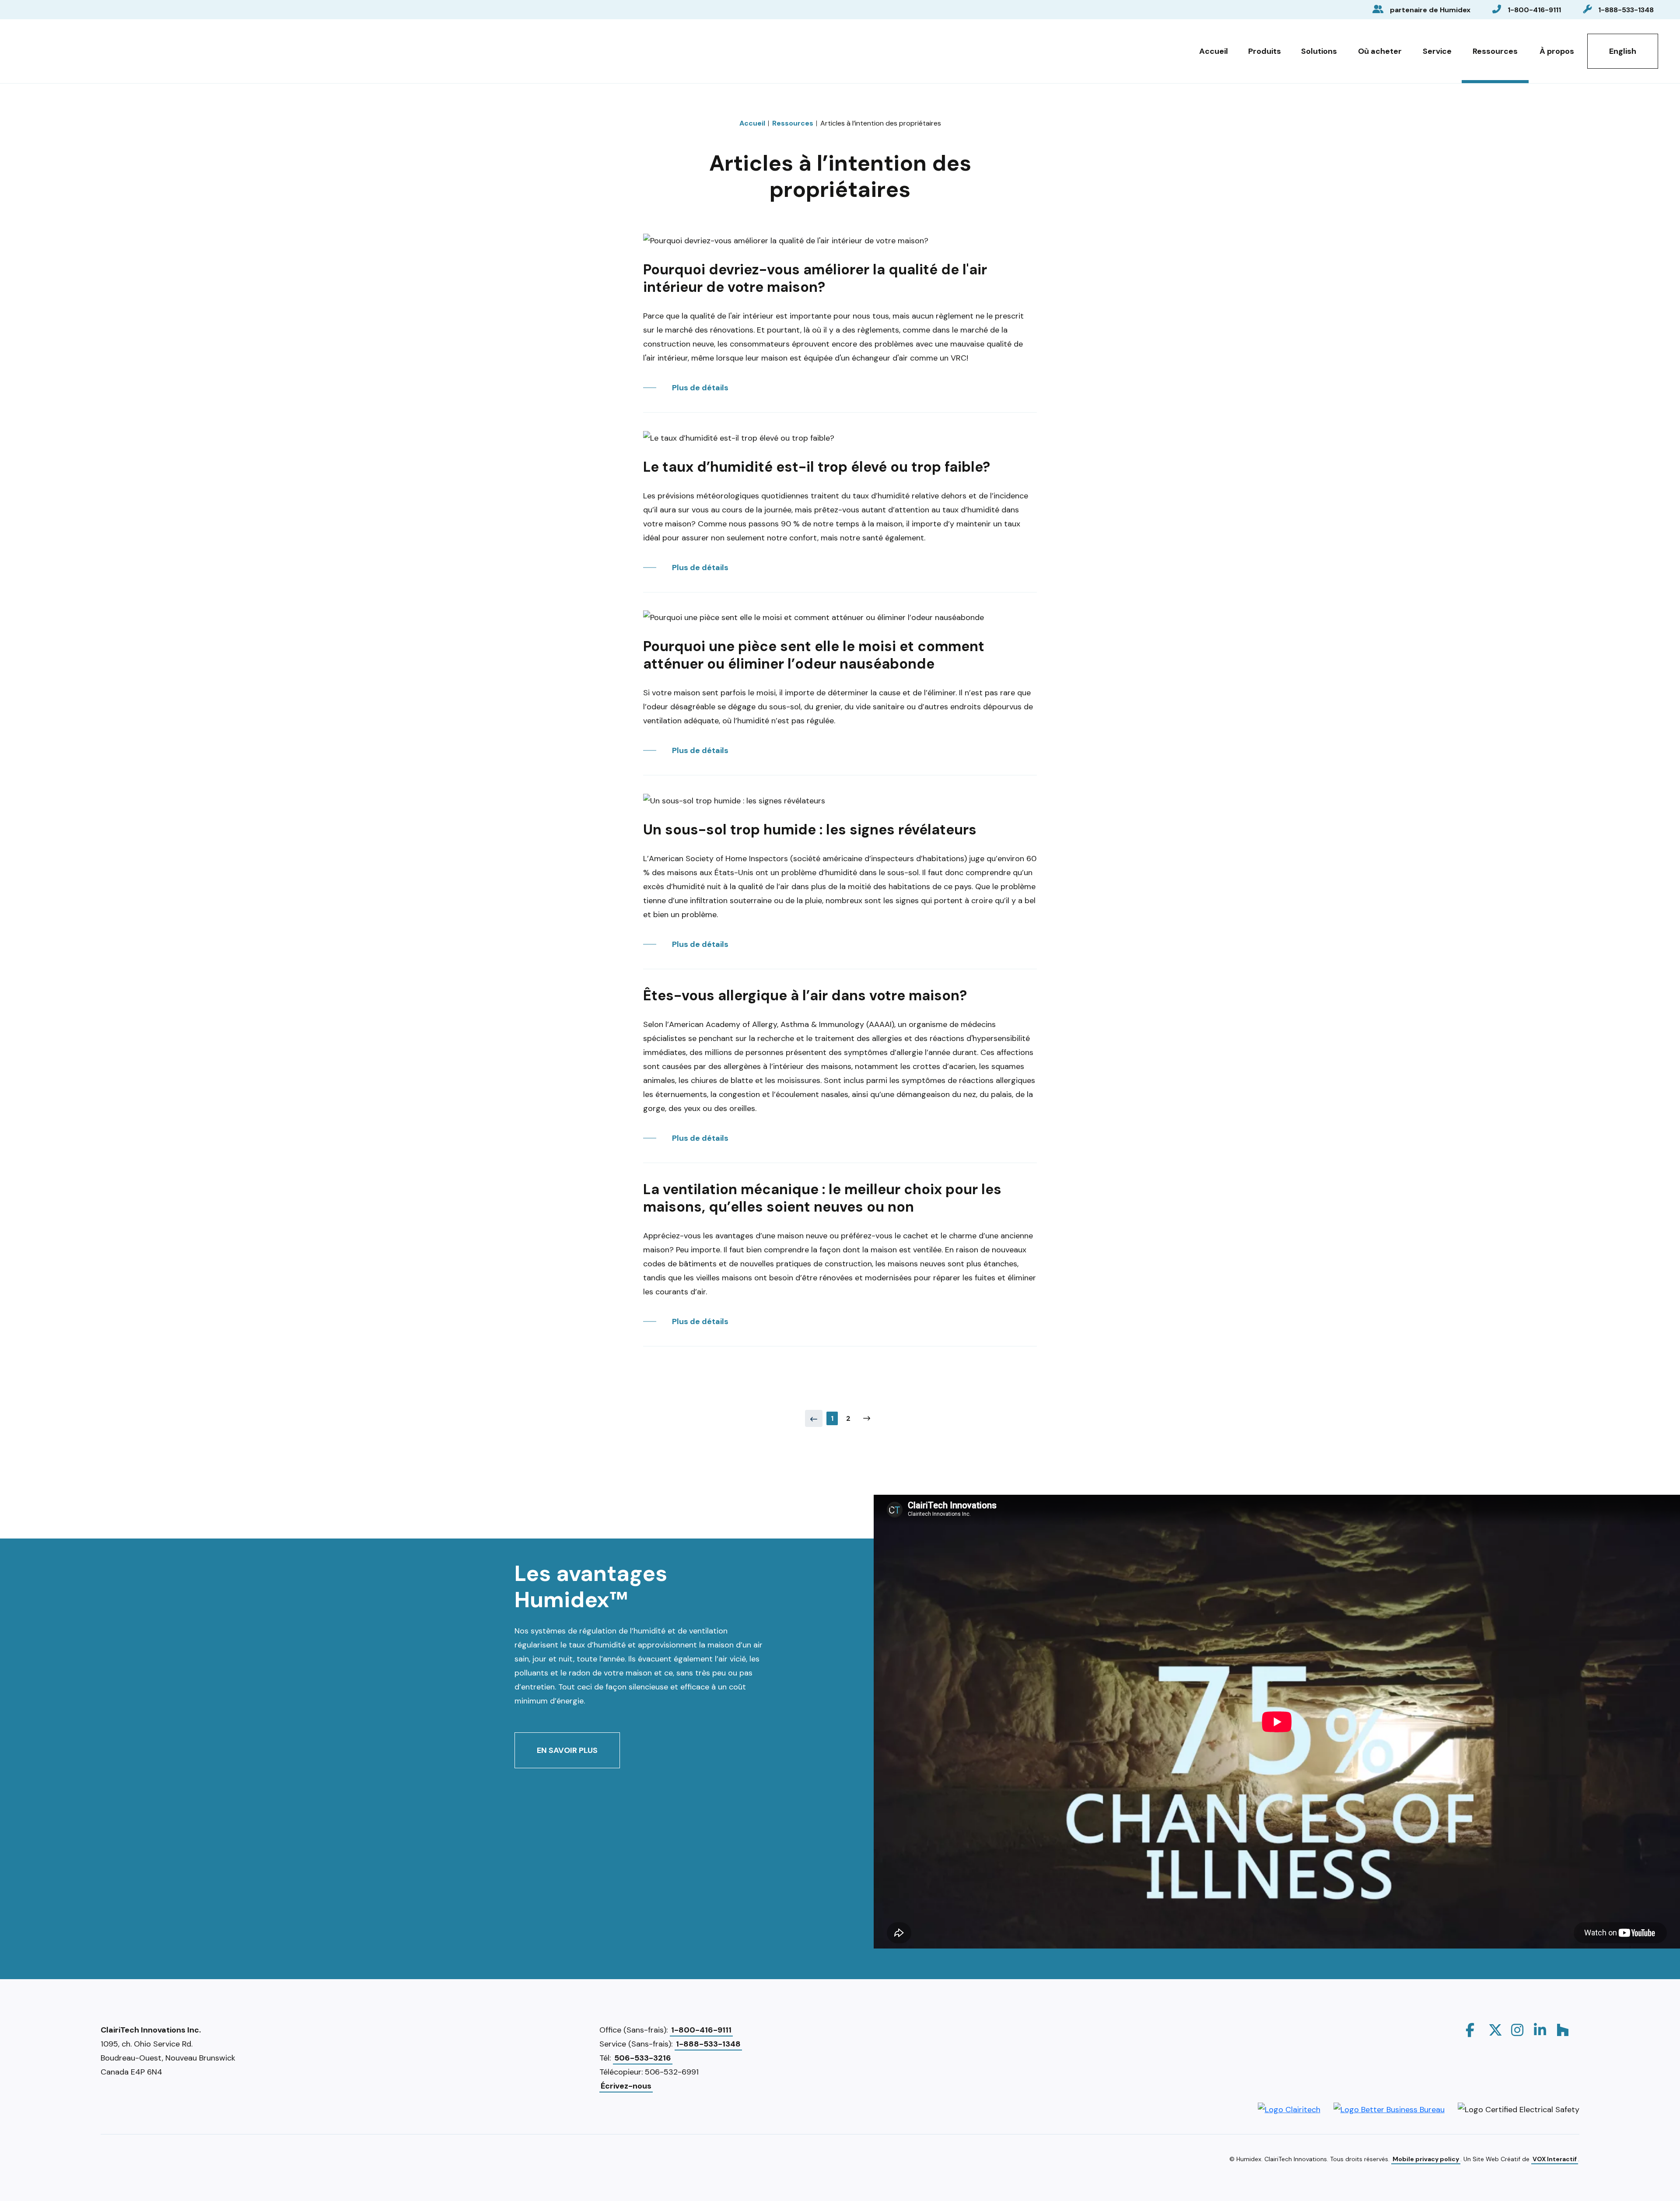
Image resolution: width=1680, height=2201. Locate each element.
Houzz (1564, 2030)
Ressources (1495, 51)
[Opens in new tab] (1289, 2109)
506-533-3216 (643, 2058)
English (1623, 51)
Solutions (1319, 51)
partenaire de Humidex (1430, 10)
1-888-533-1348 (1626, 10)
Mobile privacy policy (1426, 2159)
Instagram (1518, 2030)
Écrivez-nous (626, 2086)
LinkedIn (1541, 2030)
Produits (1265, 51)
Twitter (1495, 2030)
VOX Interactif (1555, 2159)
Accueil (1214, 51)
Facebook (1473, 2030)
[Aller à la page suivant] (867, 1418)
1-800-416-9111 (1534, 10)
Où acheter (1380, 51)
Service (1437, 51)
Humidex (67, 49)
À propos (1557, 51)
